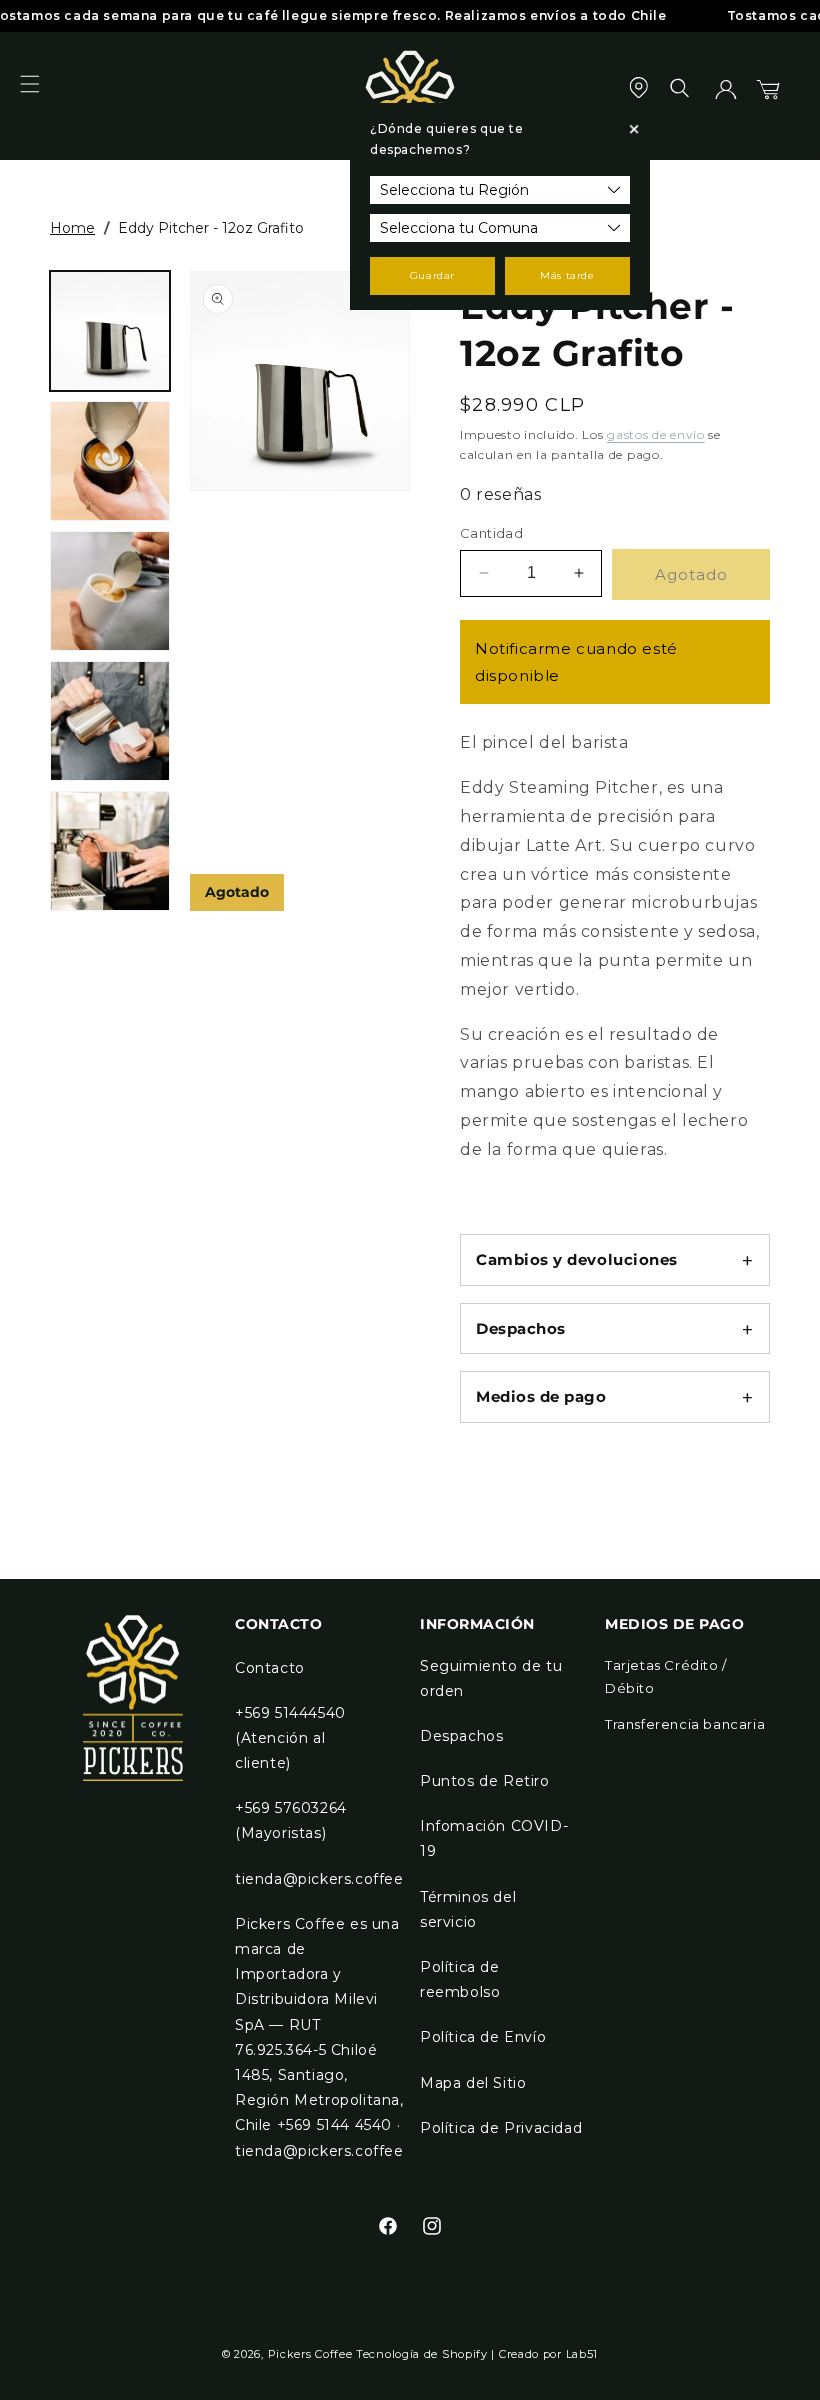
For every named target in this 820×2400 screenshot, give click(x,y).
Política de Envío (483, 2037)
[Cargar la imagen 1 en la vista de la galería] (110, 331)
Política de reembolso (460, 1979)
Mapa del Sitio (473, 2083)
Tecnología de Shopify (422, 2354)
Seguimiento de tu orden (491, 1678)
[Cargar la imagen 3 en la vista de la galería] (110, 591)
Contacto (270, 1668)
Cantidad (491, 533)
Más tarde (567, 275)
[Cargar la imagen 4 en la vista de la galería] (110, 721)
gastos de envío (656, 434)
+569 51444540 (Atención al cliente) (290, 1738)
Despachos (461, 1736)
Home (72, 228)
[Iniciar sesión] (726, 96)
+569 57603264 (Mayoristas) (291, 1820)
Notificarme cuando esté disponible (576, 662)
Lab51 (582, 2354)
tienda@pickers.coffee (319, 1879)
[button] (42, 96)
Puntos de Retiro (485, 1781)
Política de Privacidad (501, 2128)
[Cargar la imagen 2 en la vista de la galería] (110, 461)
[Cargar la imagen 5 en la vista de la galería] (110, 851)
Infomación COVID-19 (494, 1838)
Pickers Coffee (310, 2354)
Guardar (432, 275)
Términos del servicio (468, 1909)
